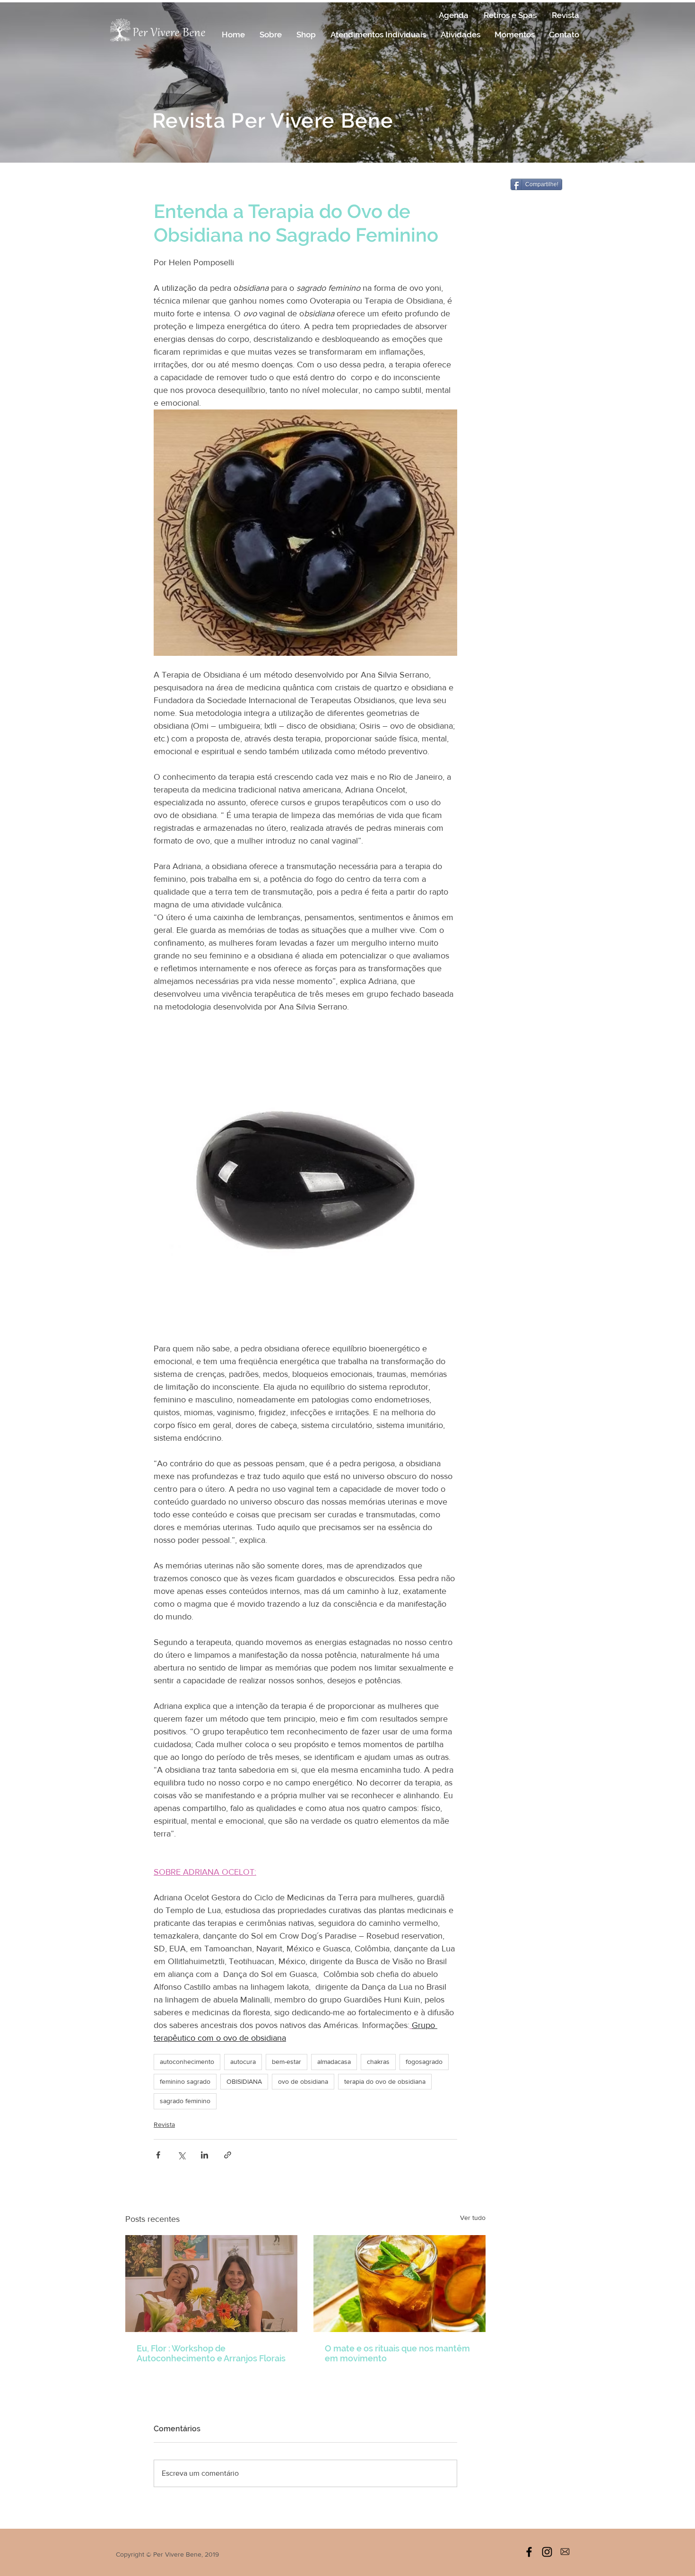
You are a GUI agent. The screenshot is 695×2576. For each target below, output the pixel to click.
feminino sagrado (185, 2081)
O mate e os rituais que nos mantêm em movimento (397, 2353)
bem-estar (287, 2062)
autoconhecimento (187, 2062)
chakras (378, 2062)
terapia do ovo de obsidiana (385, 2081)
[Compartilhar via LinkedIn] (204, 2155)
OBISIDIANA (244, 2081)
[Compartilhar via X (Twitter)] (181, 2155)
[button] (270, 35)
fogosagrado (424, 2062)
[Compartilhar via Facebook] (158, 2155)
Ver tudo (473, 2218)
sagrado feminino (185, 2101)
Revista (164, 2124)
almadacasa (334, 2062)
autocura (243, 2062)
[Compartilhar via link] (228, 2155)
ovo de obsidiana (303, 2081)
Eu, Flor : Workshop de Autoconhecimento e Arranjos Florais (211, 2353)
